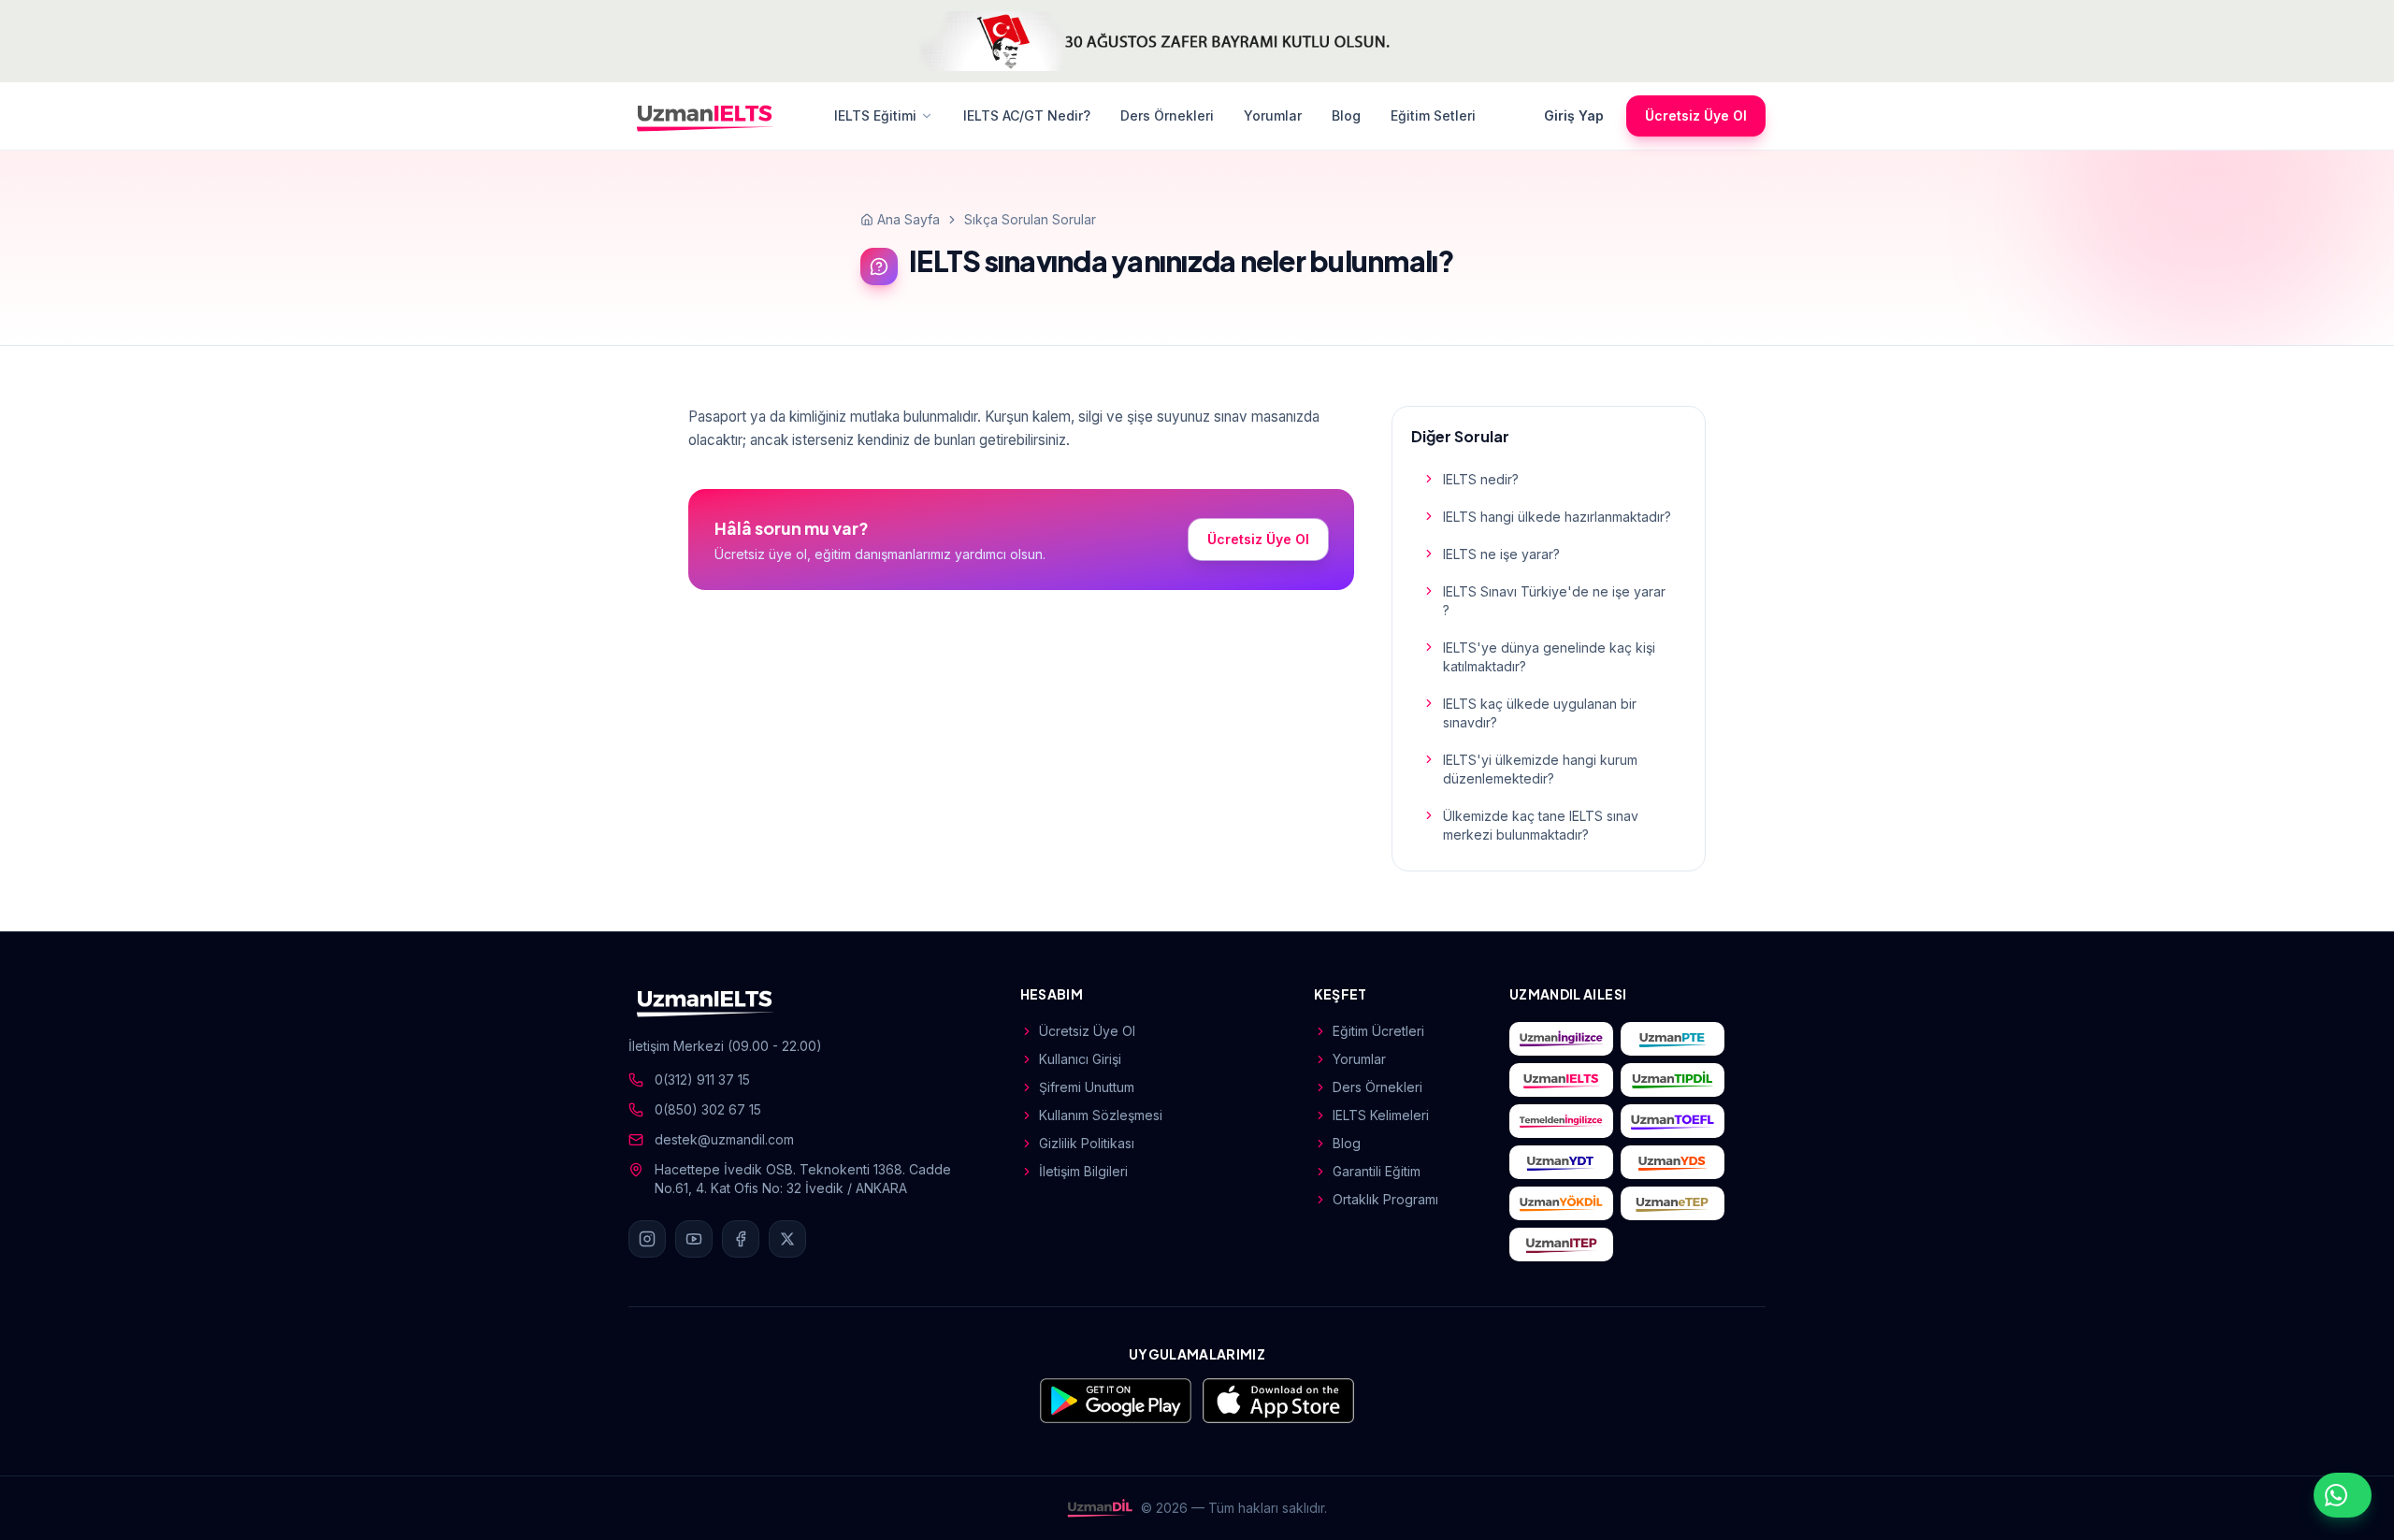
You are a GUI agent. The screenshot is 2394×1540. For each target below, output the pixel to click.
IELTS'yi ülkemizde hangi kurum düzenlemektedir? (1540, 769)
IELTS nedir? (1481, 479)
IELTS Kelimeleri (1381, 1115)
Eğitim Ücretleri (1378, 1031)
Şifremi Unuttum (1087, 1087)
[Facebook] (741, 1239)
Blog (1346, 115)
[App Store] (1278, 1401)
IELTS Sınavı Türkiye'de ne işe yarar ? (1554, 601)
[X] (787, 1239)
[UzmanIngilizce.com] (1561, 1039)
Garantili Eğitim (1377, 1171)
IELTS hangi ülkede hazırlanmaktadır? (1557, 517)
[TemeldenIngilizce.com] (1561, 1121)
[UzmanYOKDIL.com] (1561, 1203)
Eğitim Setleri (1433, 115)
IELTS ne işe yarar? (1501, 554)
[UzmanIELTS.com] (1561, 1080)
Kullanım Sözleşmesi (1101, 1115)
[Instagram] (647, 1239)
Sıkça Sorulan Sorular (1030, 219)
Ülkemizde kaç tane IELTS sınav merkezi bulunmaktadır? (1541, 825)
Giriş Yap (1574, 115)
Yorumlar (1273, 115)
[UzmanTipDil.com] (1673, 1080)
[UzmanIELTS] (705, 116)
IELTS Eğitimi (875, 115)
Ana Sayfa (909, 219)
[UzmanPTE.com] (1673, 1039)
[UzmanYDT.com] (1561, 1162)
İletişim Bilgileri (1083, 1171)
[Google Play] (1116, 1401)
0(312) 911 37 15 (702, 1079)
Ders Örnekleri (1167, 115)
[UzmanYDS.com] (1673, 1162)
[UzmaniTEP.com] (1561, 1245)
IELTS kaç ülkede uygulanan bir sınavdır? (1540, 713)
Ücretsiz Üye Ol (1696, 115)
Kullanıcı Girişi (1080, 1059)
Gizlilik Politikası (1087, 1143)
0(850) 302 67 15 (708, 1109)
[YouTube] (694, 1239)
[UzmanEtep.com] (1673, 1203)
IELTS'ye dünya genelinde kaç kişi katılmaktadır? (1549, 657)
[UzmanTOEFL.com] (1673, 1121)
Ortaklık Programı (1385, 1199)
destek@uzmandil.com (724, 1139)
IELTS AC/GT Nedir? (1027, 115)
